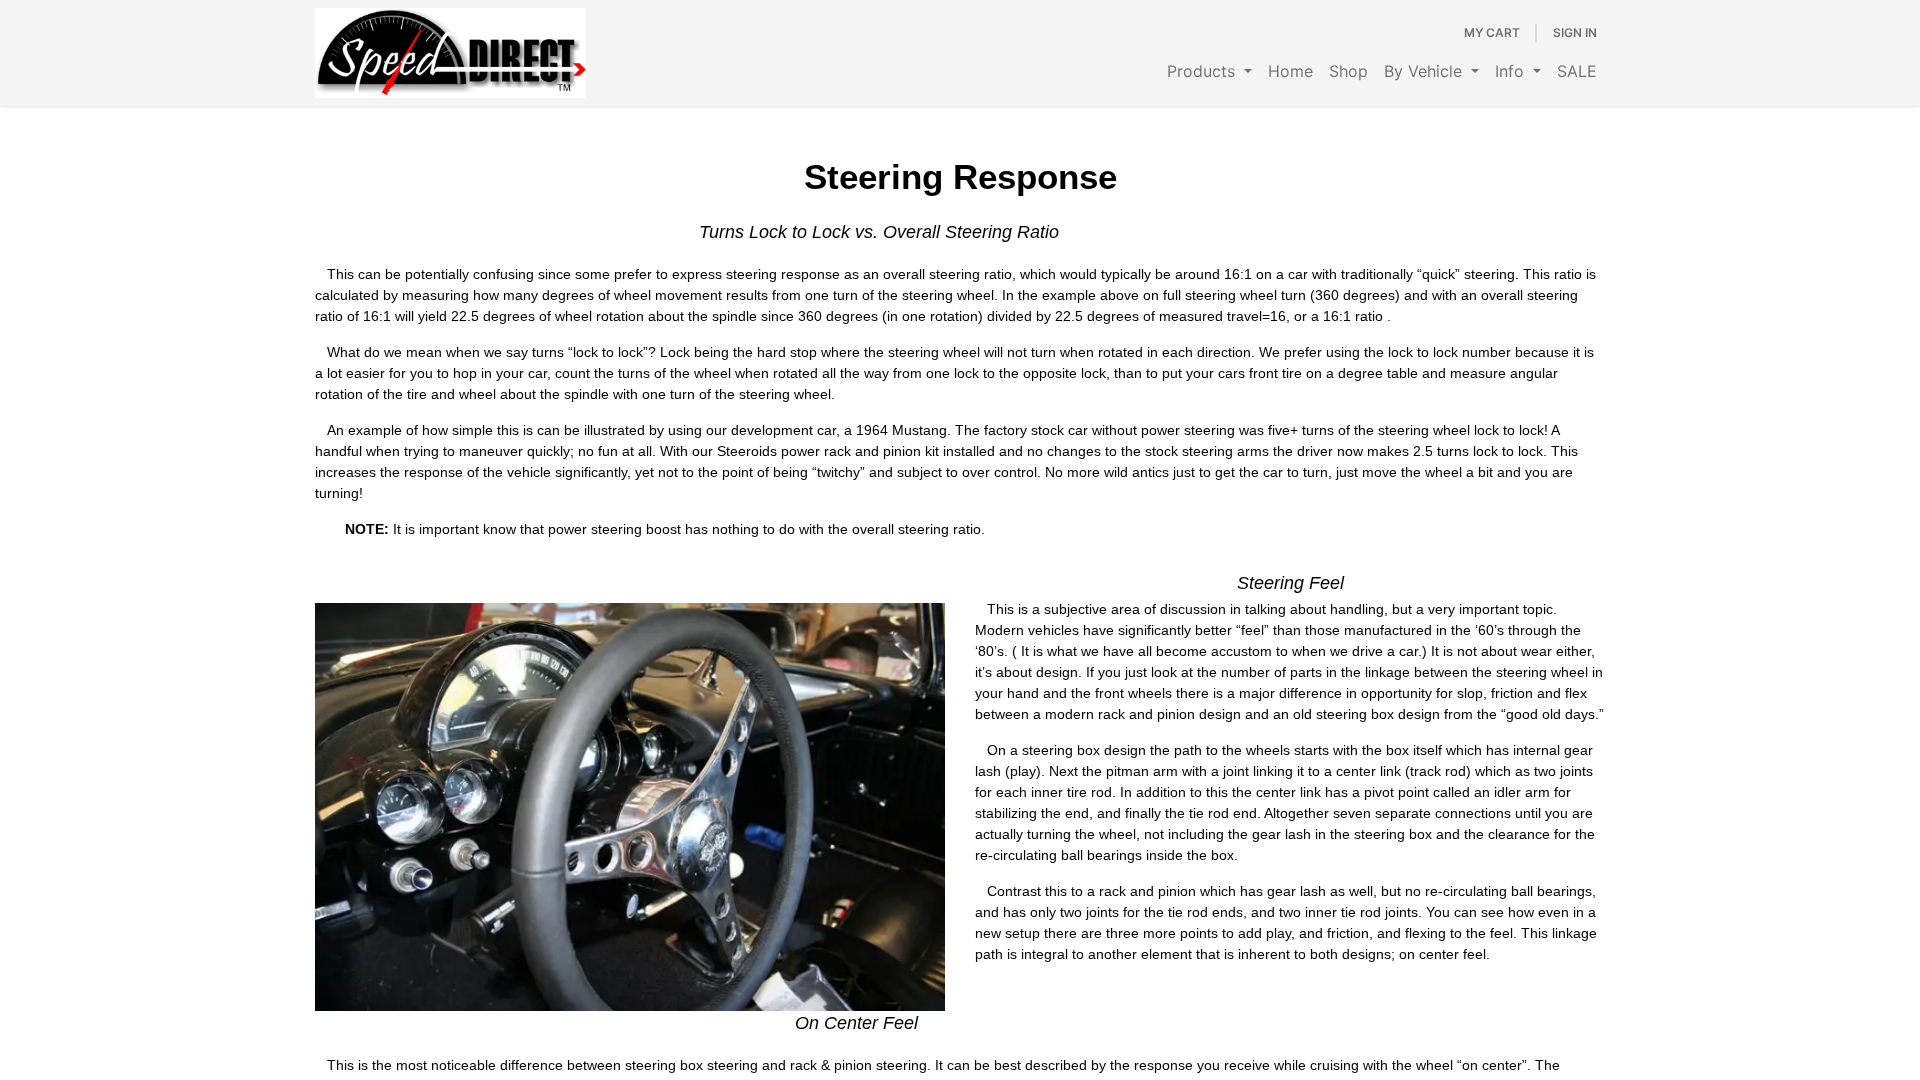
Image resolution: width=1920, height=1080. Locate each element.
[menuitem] (1209, 71)
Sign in (1575, 32)
